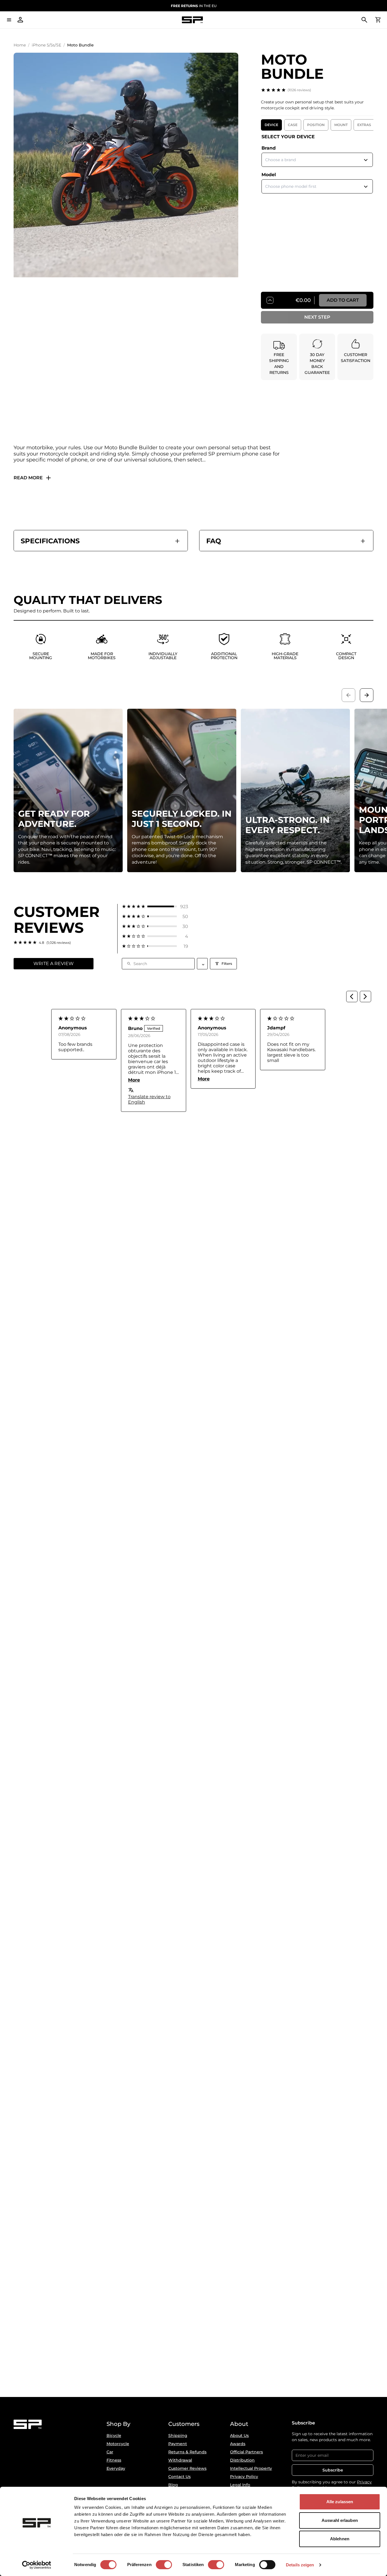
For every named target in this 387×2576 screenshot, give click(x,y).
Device (271, 125)
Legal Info (240, 2485)
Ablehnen (340, 2539)
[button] (155, 907)
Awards (238, 2444)
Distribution (242, 2460)
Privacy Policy (244, 2477)
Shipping (178, 2436)
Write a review (54, 964)
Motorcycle (118, 2444)
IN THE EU (194, 6)
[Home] (192, 20)
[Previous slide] (348, 695)
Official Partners (246, 2452)
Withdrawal (180, 2460)
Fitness (114, 2460)
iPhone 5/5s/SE (46, 45)
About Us (239, 2436)
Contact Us (179, 2477)
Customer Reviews (187, 2468)
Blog (173, 2485)
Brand (269, 148)
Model (269, 175)
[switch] (164, 2565)
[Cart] (378, 20)
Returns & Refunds (187, 2452)
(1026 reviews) (299, 90)
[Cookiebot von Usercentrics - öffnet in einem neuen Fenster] (37, 2565)
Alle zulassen (340, 2502)
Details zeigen (300, 2565)
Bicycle (114, 2436)
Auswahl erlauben (340, 2520)
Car (110, 2452)
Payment (178, 2444)
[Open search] (364, 20)
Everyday (116, 2468)
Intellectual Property (251, 2468)
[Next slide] (367, 695)
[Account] (20, 20)
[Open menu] (9, 20)
